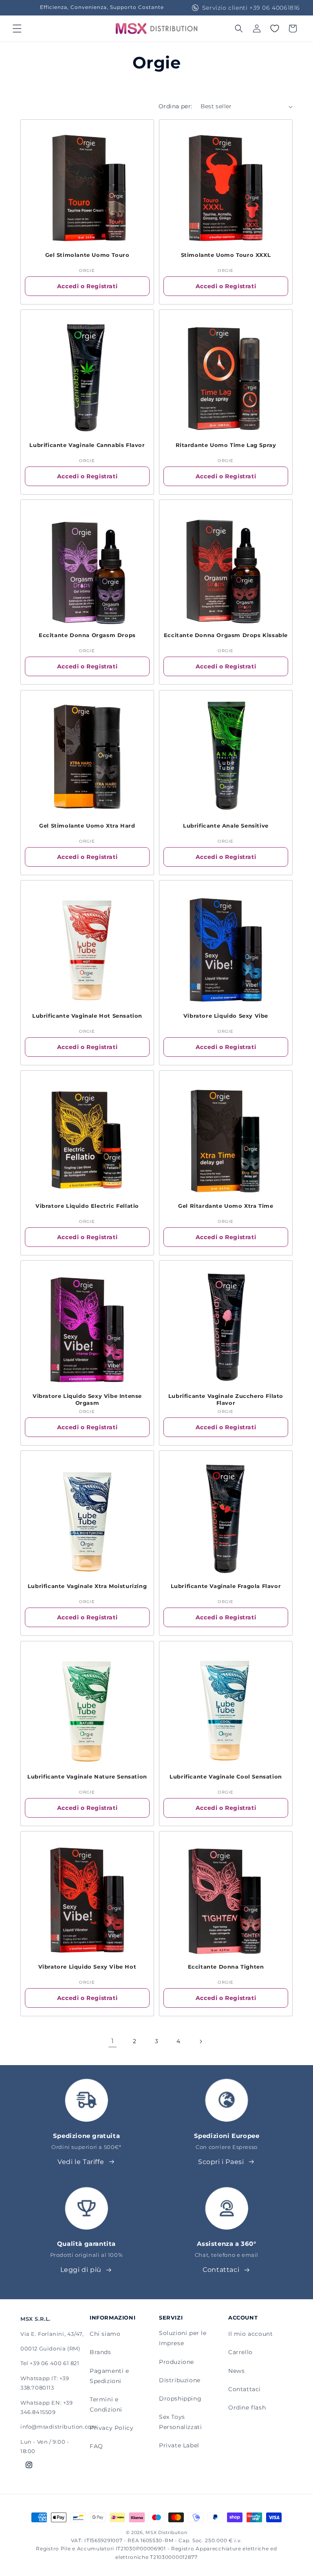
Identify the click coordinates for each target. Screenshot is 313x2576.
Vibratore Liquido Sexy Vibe (226, 1016)
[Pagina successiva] (201, 2042)
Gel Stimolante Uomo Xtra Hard (87, 826)
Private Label (179, 2445)
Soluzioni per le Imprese (183, 2338)
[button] (17, 28)
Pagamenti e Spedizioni (109, 2376)
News (236, 2371)
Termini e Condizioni (106, 2404)
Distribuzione (180, 2380)
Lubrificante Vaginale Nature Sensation (87, 1776)
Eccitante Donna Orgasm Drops (87, 635)
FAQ (96, 2446)
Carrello (240, 2352)
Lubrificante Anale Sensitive (226, 826)
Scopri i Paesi (221, 2162)
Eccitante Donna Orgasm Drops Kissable (226, 635)
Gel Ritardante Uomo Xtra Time (226, 1206)
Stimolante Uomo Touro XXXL (226, 255)
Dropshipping (180, 2399)
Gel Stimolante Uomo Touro (87, 255)
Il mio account (250, 2334)
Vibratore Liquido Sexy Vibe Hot (87, 1967)
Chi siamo (105, 2334)
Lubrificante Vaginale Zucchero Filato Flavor (226, 1399)
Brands (100, 2352)
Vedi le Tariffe (81, 2162)
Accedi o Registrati (87, 286)
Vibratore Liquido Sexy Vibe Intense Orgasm (87, 1399)
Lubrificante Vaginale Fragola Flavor (226, 1586)
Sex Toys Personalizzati (180, 2422)
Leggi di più (81, 2270)
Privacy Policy (111, 2428)
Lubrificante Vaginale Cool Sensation (226, 1776)
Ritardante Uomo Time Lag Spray (226, 445)
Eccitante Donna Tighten (226, 1967)
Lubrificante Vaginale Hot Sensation (87, 1016)
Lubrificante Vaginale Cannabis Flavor (87, 445)
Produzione (176, 2362)
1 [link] (113, 2041)
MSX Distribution (166, 2532)
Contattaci (221, 2270)
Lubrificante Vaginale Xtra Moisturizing (87, 1586)
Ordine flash (247, 2407)
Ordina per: (175, 106)
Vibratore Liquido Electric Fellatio (87, 1206)
